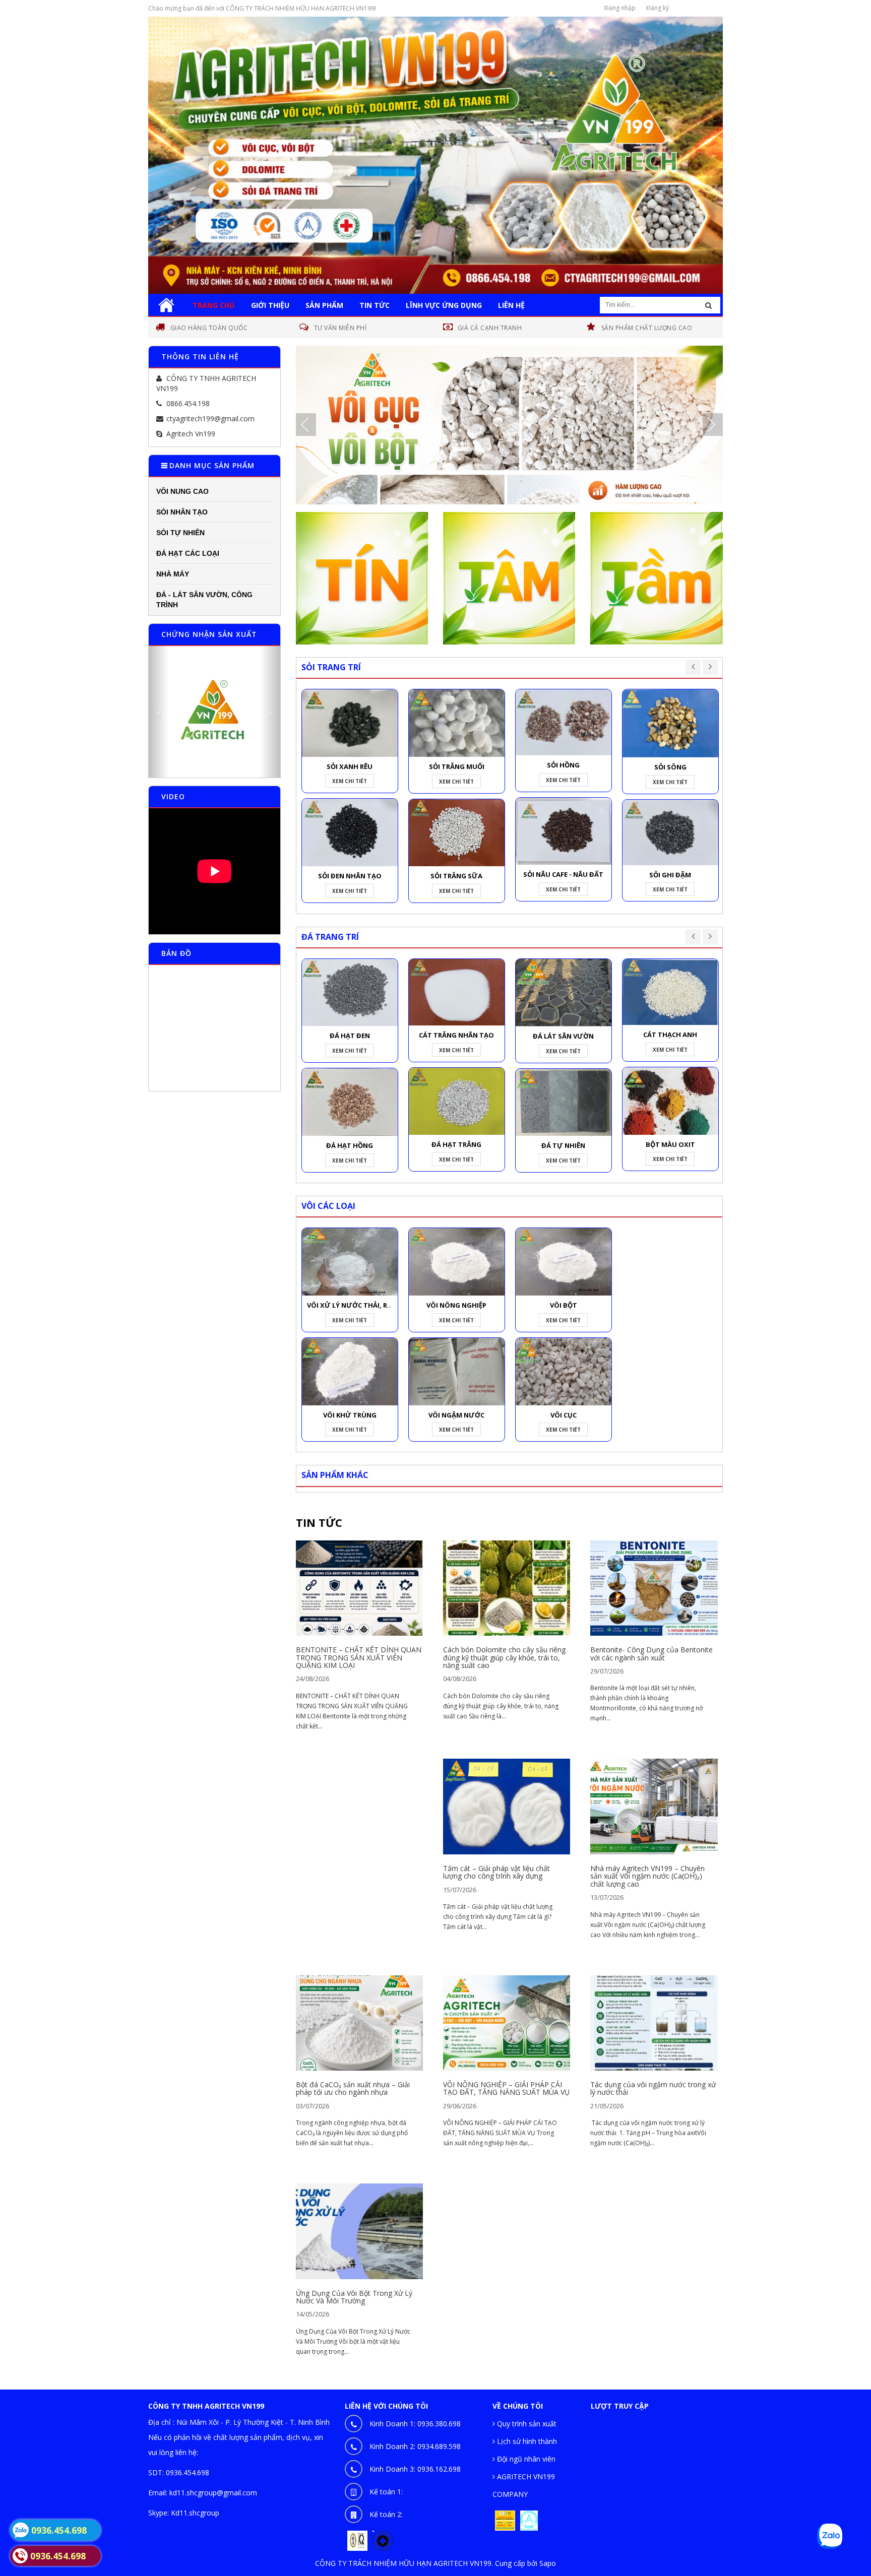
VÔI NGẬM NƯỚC (456, 1415)
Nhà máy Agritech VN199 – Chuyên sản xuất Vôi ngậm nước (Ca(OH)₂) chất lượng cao (647, 1876)
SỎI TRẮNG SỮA (456, 876)
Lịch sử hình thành (526, 2441)
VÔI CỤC (564, 1415)
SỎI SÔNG (670, 767)
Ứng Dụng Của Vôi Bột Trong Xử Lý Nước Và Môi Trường (354, 2297)
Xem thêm (359, 1583)
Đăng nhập (620, 8)
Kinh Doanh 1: (415, 2424)
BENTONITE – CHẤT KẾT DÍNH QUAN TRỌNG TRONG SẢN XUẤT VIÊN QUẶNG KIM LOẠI (359, 1657)
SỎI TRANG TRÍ (331, 667)
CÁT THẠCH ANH (670, 1035)
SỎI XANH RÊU (350, 766)
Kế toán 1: (386, 2492)
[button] (159, 712)
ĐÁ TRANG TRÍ (330, 937)
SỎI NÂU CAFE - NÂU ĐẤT (563, 874)
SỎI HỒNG (563, 765)
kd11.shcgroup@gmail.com (213, 2493)
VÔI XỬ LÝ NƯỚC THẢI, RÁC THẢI (360, 1305)
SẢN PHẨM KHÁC (335, 1475)
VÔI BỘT (564, 1305)
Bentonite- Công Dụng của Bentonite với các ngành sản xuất (651, 1653)
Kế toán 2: (386, 2514)
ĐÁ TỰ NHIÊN (563, 1145)
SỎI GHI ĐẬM (670, 875)
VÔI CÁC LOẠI (328, 1206)
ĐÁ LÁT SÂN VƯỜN (563, 1036)
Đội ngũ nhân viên (525, 2459)
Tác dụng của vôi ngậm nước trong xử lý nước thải (653, 2088)
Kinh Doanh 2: (415, 2446)
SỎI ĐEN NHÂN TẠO (350, 876)
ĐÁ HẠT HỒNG (350, 1145)
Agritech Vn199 (191, 434)
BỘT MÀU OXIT (670, 1144)
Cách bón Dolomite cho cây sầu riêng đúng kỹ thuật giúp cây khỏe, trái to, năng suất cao (504, 1657)
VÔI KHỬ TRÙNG (350, 1415)
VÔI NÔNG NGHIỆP (456, 1305)
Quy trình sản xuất (526, 2424)
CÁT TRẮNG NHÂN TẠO (456, 1035)
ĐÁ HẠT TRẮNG (456, 1144)
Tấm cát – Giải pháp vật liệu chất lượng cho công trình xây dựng (496, 1872)
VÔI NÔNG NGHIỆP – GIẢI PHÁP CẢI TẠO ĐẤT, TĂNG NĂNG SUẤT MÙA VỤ (506, 2088)
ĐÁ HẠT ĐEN (350, 1036)
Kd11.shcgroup (195, 2513)
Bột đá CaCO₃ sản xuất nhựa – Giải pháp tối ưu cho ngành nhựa (353, 2088)
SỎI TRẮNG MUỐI (457, 766)
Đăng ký (658, 8)
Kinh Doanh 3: (415, 2469)
